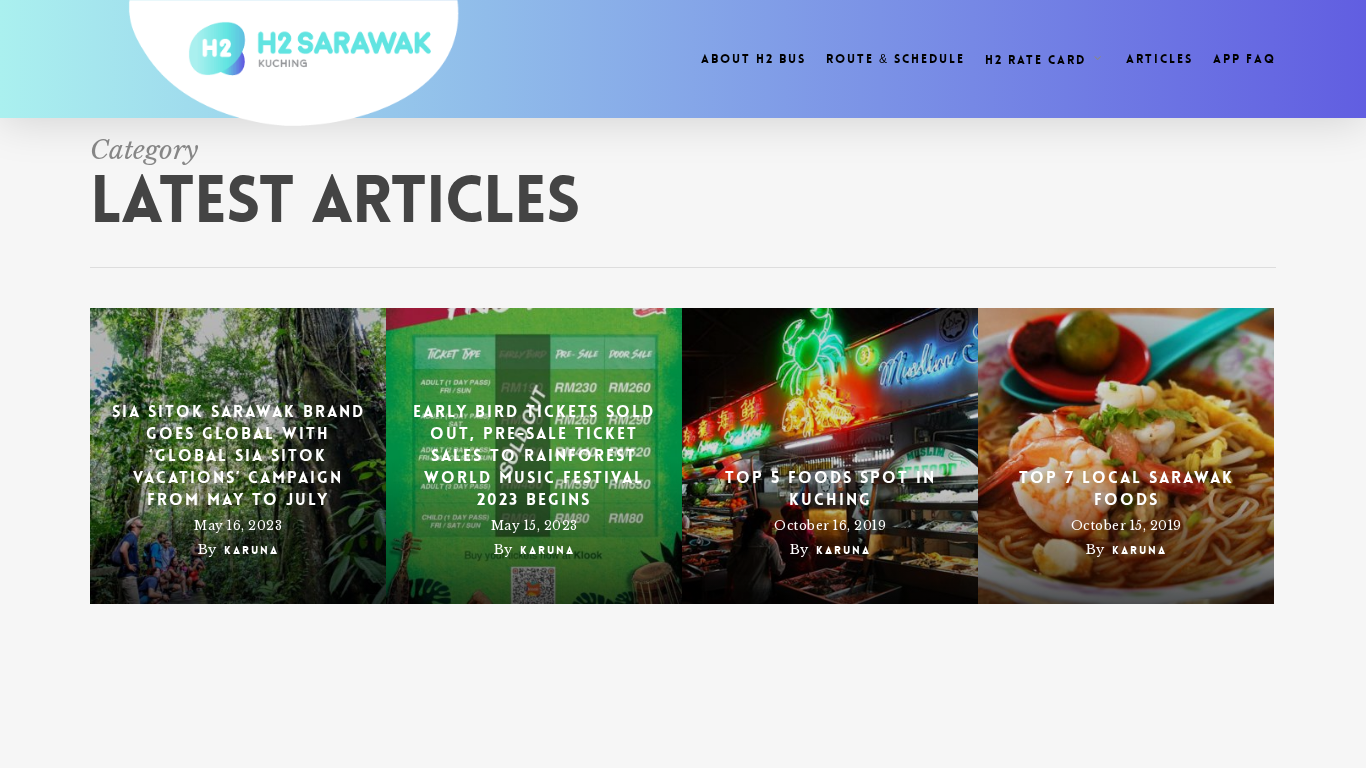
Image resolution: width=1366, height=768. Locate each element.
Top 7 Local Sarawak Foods (1126, 488)
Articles (1159, 59)
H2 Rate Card (1035, 59)
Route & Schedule (895, 59)
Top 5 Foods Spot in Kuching (830, 488)
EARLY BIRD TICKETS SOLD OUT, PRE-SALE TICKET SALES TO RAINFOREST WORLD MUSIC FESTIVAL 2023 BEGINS (534, 455)
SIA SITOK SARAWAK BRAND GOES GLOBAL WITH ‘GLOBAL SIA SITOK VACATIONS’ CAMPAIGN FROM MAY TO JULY (238, 455)
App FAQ (1244, 59)
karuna (251, 550)
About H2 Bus (753, 59)
